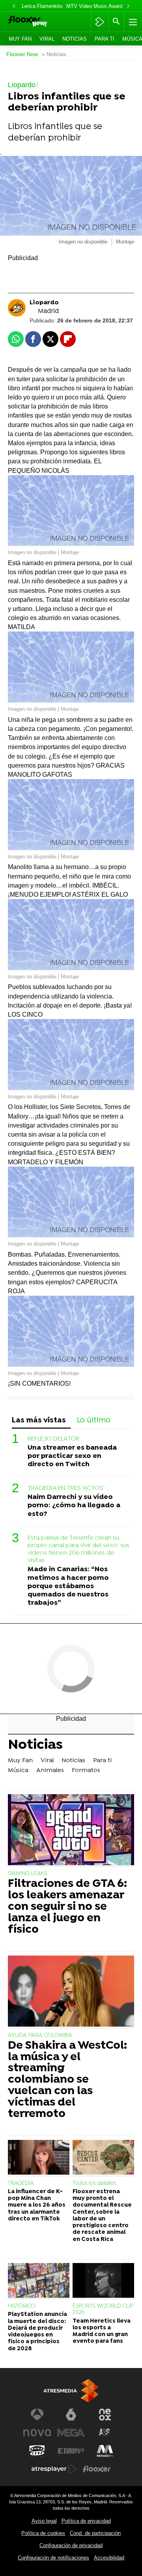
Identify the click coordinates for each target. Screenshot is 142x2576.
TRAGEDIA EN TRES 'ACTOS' (66, 1488)
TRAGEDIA (21, 2184)
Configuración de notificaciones (53, 2558)
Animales (50, 1770)
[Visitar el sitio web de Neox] (105, 2415)
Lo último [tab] (94, 1421)
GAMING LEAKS (27, 1874)
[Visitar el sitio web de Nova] (37, 2433)
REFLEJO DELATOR (53, 1439)
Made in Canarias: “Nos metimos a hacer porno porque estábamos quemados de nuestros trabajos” (68, 1586)
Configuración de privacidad (71, 2545)
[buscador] (116, 22)
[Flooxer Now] (38, 22)
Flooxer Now (22, 54)
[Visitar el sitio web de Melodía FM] (105, 2451)
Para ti (105, 39)
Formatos (86, 1770)
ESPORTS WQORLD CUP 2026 (103, 2309)
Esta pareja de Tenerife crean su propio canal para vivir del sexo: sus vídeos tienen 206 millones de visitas (78, 1549)
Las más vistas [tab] (39, 1421)
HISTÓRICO (22, 2306)
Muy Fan (20, 39)
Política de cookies (43, 2533)
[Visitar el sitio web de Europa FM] (71, 2451)
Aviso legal (44, 2521)
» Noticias (54, 54)
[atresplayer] (100, 22)
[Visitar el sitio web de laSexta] (71, 2415)
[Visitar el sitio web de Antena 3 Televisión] (37, 2415)
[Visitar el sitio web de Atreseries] (105, 2433)
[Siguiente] (128, 7)
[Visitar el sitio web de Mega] (71, 2433)
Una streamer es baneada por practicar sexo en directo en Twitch (72, 1456)
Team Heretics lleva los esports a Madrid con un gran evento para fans (102, 2332)
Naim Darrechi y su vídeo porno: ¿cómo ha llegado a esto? (74, 1505)
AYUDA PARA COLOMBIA (40, 2036)
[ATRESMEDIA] (71, 2391)
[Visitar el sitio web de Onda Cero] (37, 2451)
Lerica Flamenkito (42, 6)
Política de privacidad (86, 2521)
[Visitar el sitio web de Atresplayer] (54, 2469)
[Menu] (132, 22)
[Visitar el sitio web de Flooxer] (97, 2469)
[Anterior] (14, 7)
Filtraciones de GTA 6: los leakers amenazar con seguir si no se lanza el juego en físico (67, 1907)
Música (18, 1770)
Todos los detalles (94, 2184)
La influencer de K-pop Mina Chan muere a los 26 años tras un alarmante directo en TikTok (37, 2205)
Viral (47, 39)
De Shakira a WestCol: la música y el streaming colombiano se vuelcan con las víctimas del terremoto (67, 2080)
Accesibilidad (109, 2558)
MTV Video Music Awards (96, 6)
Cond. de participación (95, 2533)
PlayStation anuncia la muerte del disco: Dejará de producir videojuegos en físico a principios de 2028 (37, 2332)
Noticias (75, 39)
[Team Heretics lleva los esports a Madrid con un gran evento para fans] (103, 2281)
